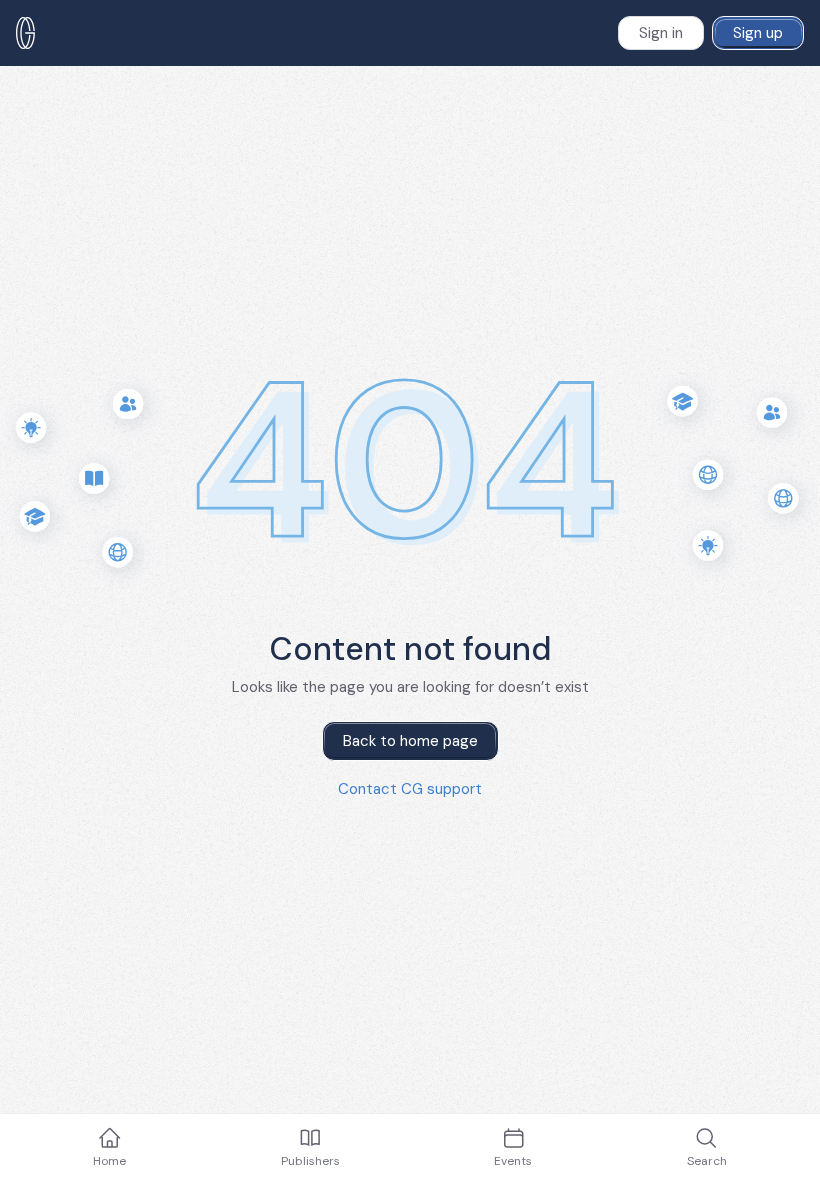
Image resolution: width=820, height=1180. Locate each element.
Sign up (758, 33)
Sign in (661, 33)
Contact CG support (410, 789)
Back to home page (410, 741)
